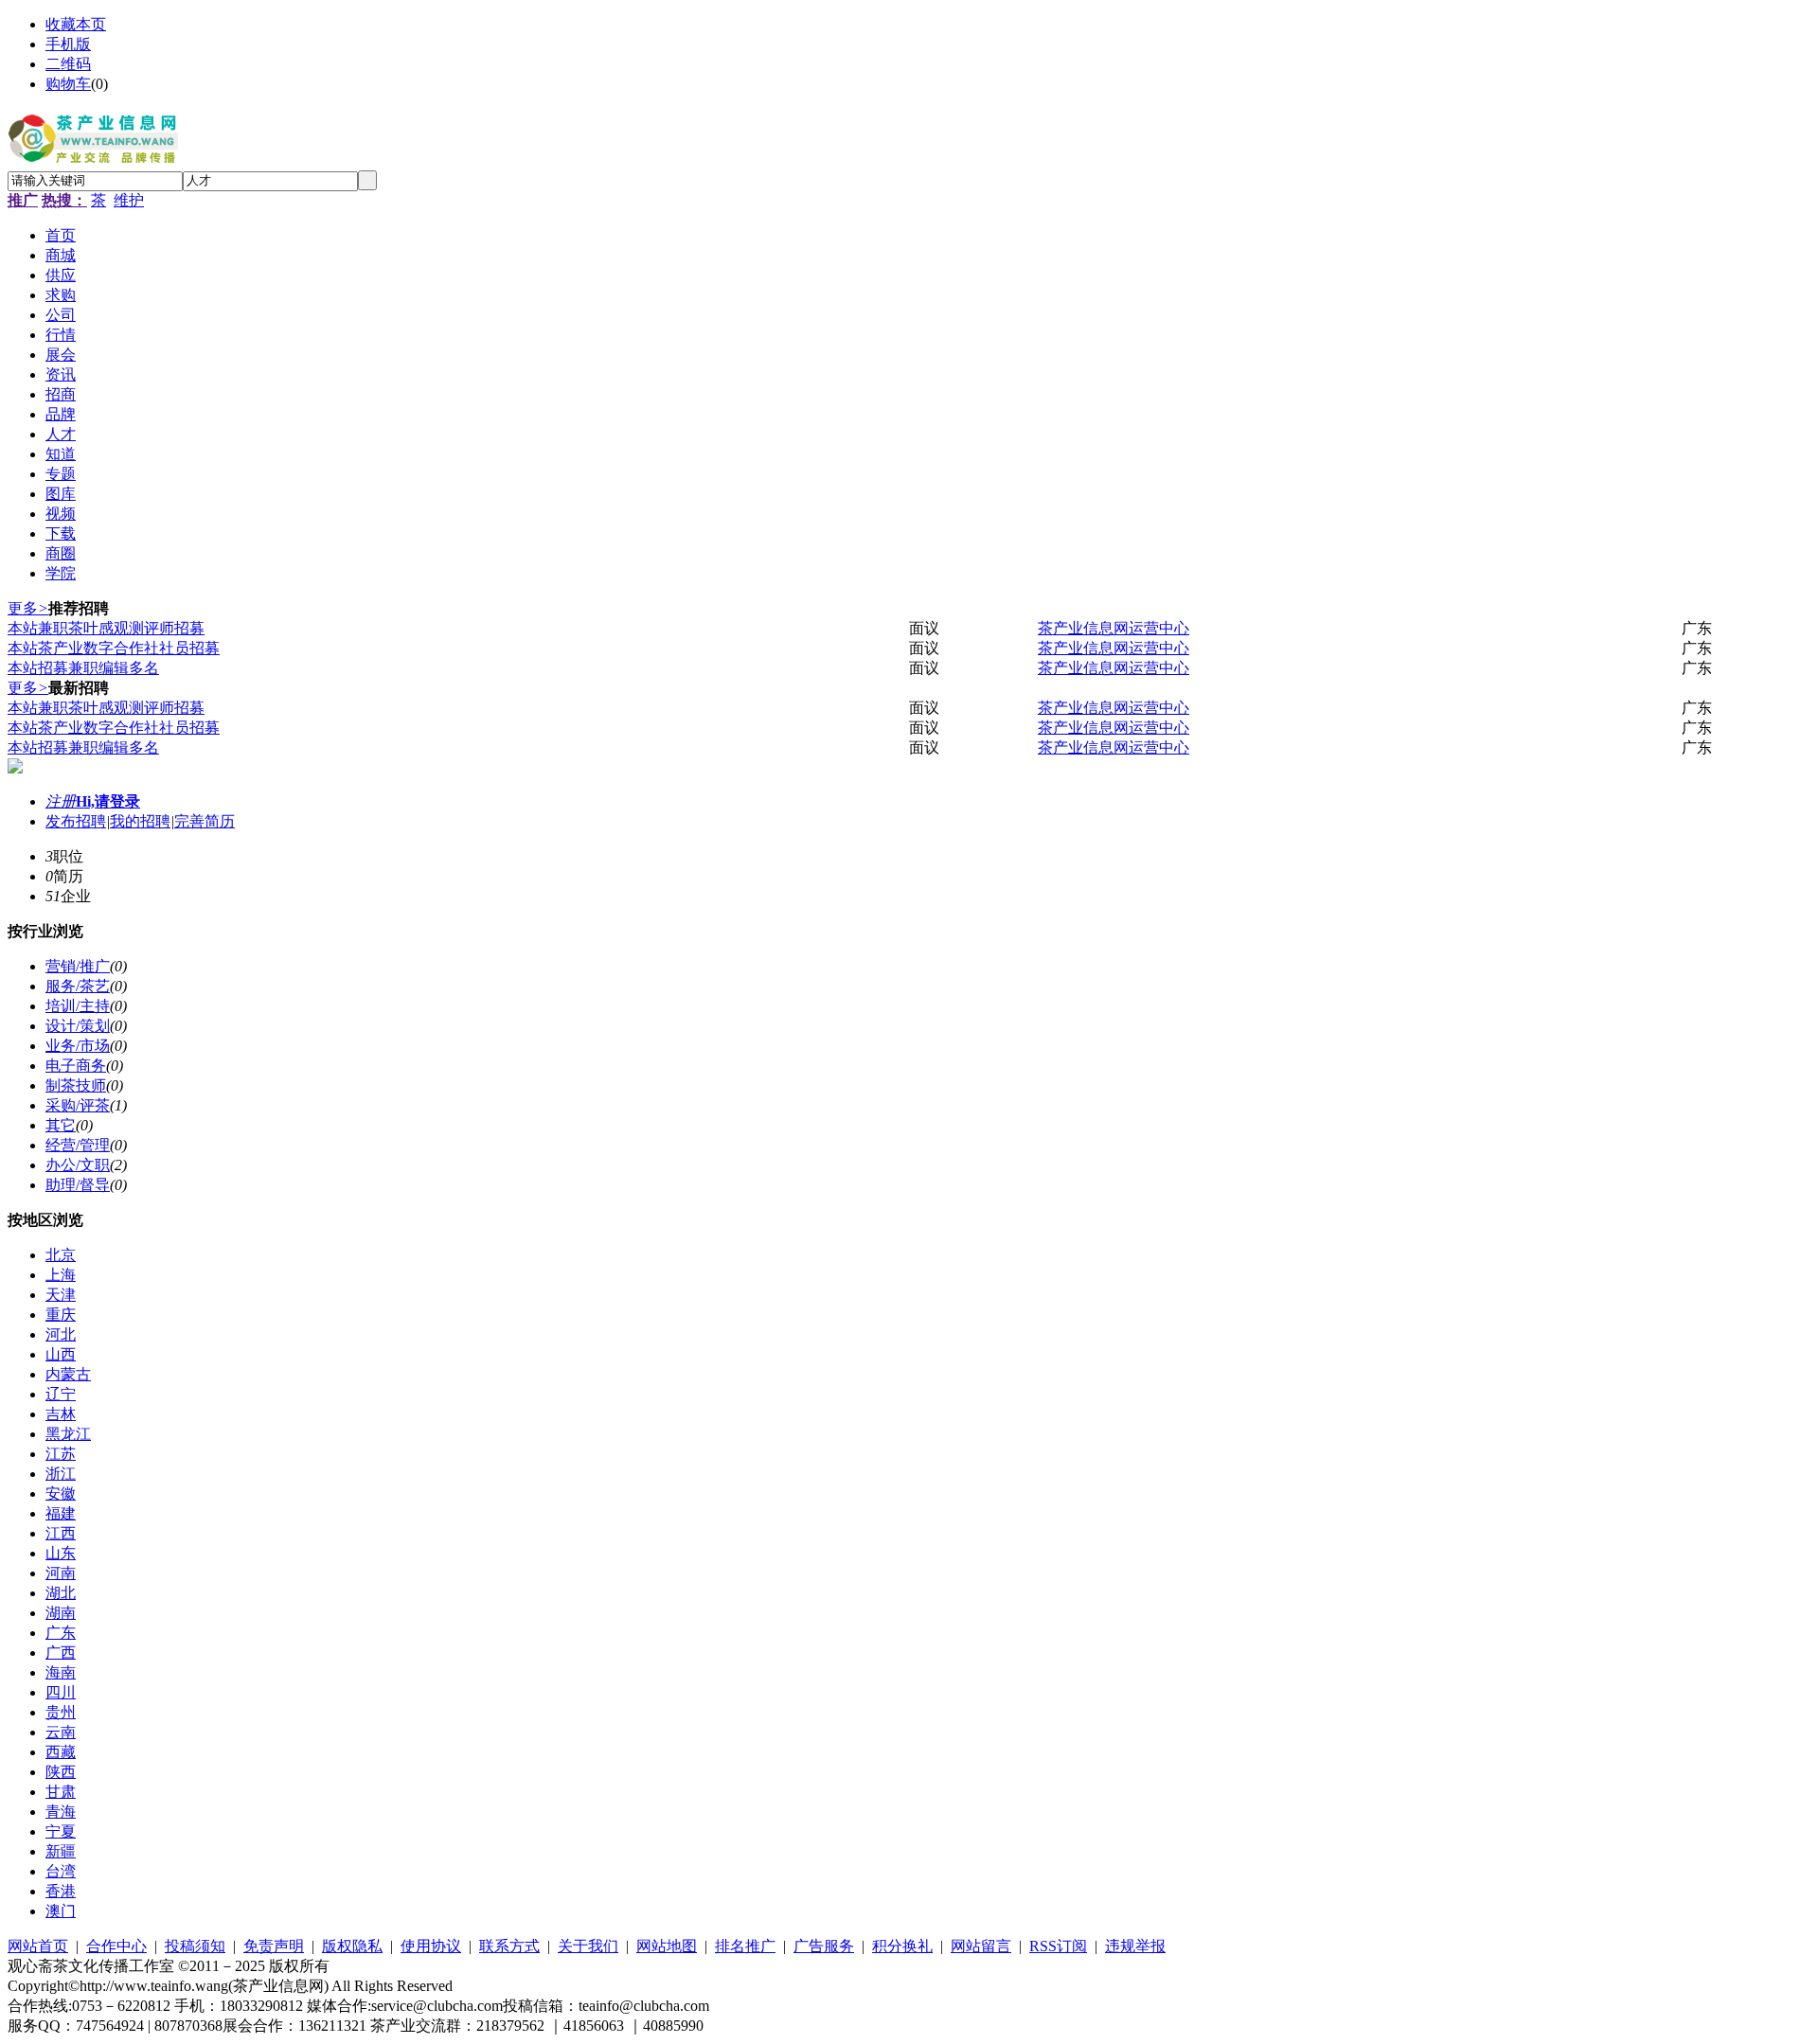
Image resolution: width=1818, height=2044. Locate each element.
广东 (61, 1633)
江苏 (61, 1454)
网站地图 (667, 1946)
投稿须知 (195, 1946)
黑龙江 (68, 1434)
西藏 (61, 1752)
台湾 (61, 1871)
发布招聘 (76, 821)
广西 (61, 1653)
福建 (61, 1513)
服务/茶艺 (78, 986)
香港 (61, 1891)
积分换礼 (902, 1946)
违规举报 (1135, 1946)
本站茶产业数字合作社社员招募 (114, 648)
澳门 (61, 1911)
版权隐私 (352, 1946)
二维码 (68, 64)
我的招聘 (140, 821)
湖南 (61, 1613)
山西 (61, 1354)
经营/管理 (78, 1145)
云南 (61, 1732)
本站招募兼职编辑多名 (83, 668)
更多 (28, 608)
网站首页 (38, 1946)
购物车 (68, 84)
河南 (61, 1573)
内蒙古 (68, 1374)
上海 (61, 1275)
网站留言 (981, 1946)
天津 (61, 1295)
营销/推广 (78, 966)
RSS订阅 (1058, 1946)
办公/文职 (78, 1165)
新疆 (61, 1851)
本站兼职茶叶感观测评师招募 (106, 628)
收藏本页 (76, 24)
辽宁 (61, 1394)
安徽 (61, 1493)
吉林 (61, 1414)
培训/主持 (78, 1006)
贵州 (61, 1712)
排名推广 (745, 1946)
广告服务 (824, 1946)
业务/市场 (78, 1046)
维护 (129, 200)
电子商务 (76, 1066)
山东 (61, 1553)
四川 (61, 1692)
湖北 (61, 1593)
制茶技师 (76, 1085)
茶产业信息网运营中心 (1114, 628)
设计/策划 (78, 1026)
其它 (61, 1125)
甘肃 (61, 1792)
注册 (61, 801)
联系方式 (509, 1946)
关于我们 (588, 1946)
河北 (61, 1334)
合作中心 (116, 1946)
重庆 (61, 1315)
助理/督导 (78, 1185)
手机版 (68, 44)
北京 (61, 1255)
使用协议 (431, 1946)
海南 (61, 1672)
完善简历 (205, 821)
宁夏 (61, 1831)
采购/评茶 (78, 1105)
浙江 (61, 1474)
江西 (61, 1533)
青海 (61, 1812)
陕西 (61, 1772)
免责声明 (274, 1946)
